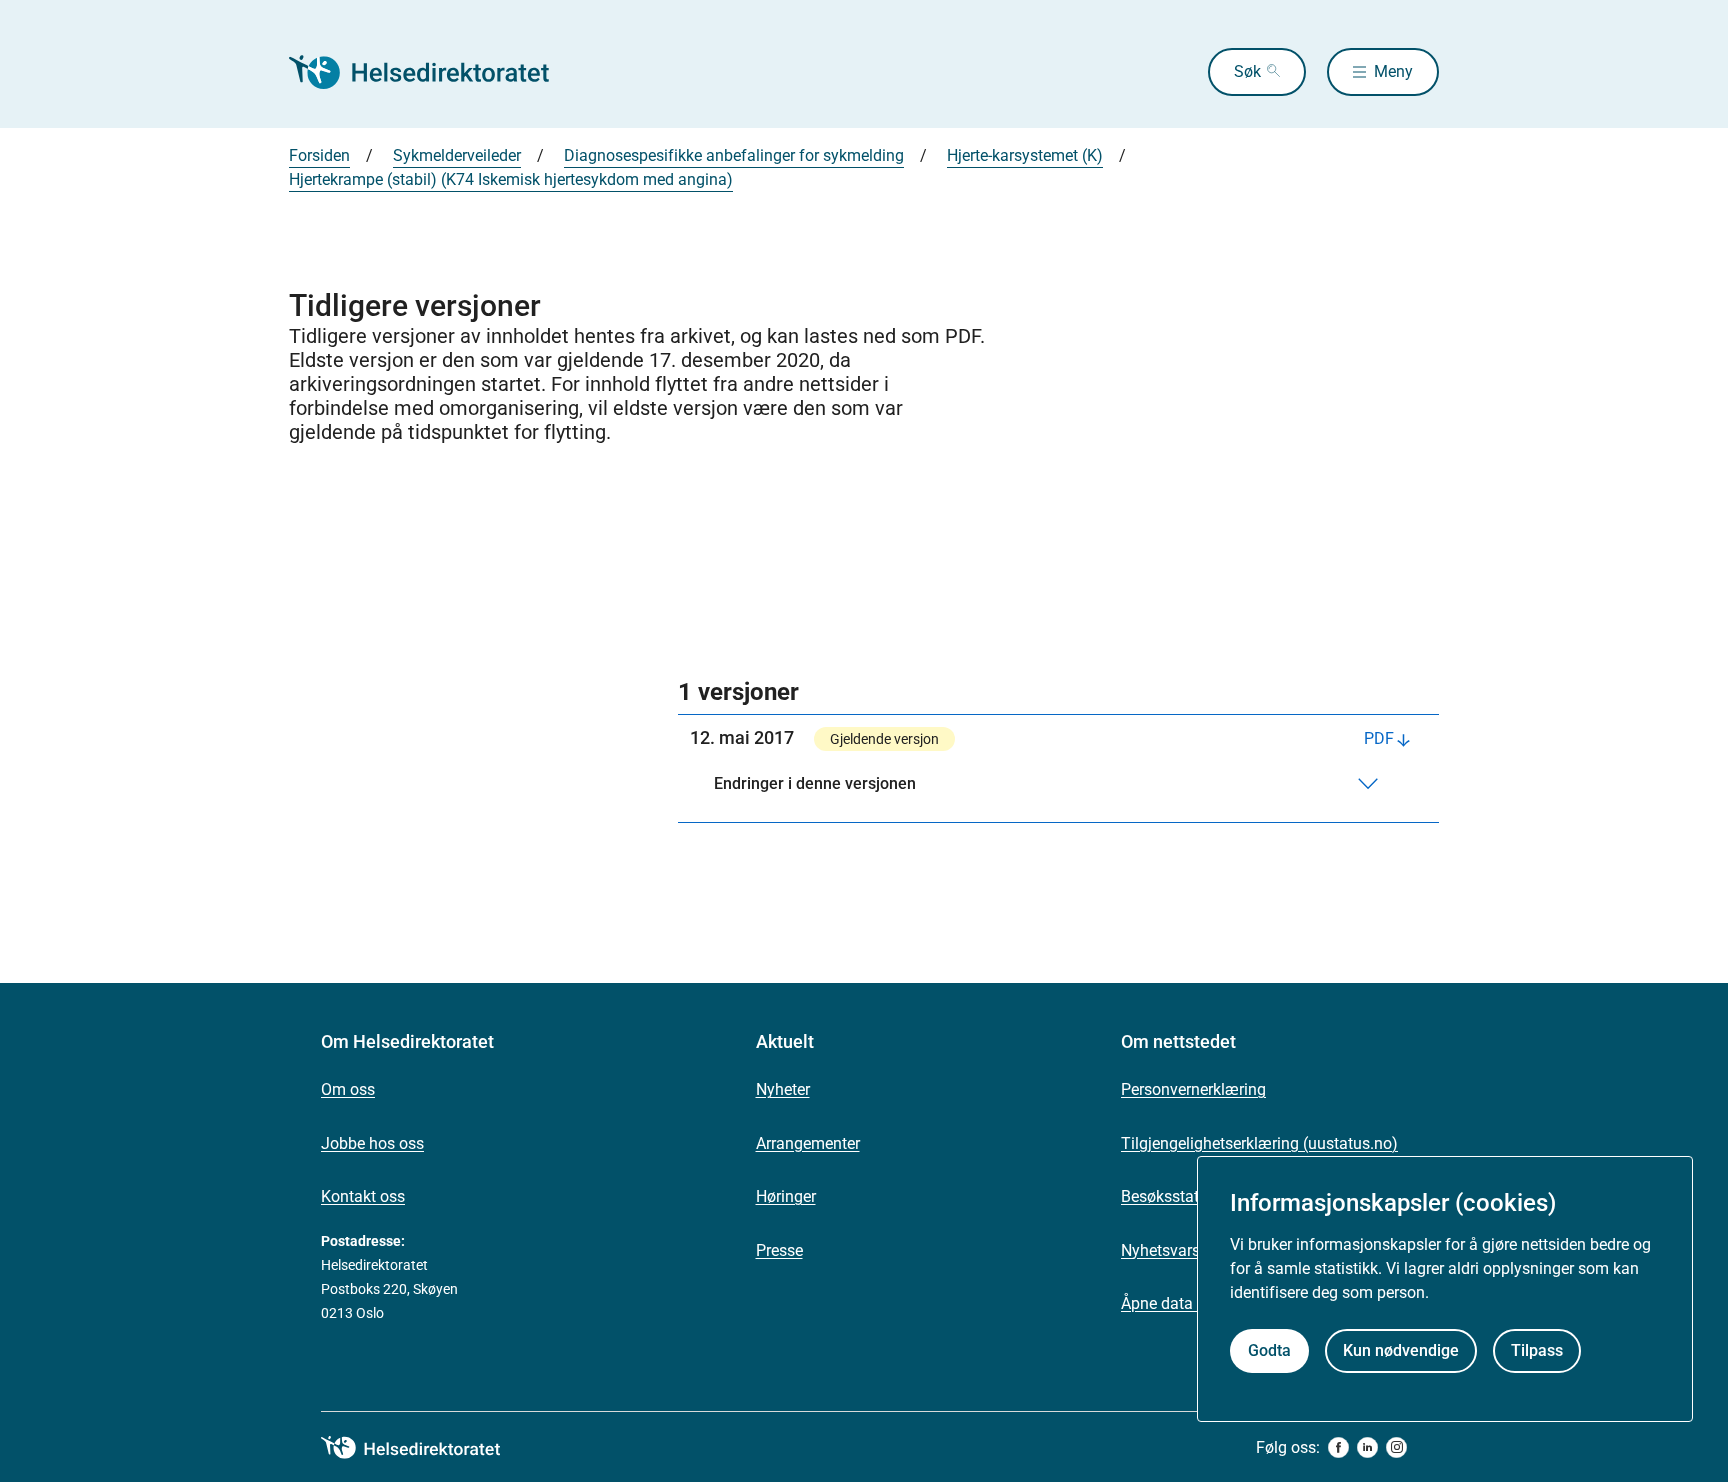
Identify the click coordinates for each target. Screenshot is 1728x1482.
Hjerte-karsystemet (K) (1025, 155)
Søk (1247, 71)
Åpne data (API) (1176, 1303)
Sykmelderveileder (457, 155)
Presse (779, 1250)
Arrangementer (808, 1143)
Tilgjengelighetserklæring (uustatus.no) (1259, 1143)
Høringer (786, 1196)
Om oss (348, 1089)
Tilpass (1537, 1351)
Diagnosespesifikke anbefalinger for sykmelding (734, 155)
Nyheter (783, 1089)
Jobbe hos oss (372, 1143)
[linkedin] (1367, 1447)
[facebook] (1338, 1447)
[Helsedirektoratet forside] (433, 72)
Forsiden (319, 155)
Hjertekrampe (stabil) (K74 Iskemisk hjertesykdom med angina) (511, 179)
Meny (1393, 71)
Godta (1269, 1351)
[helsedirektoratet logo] (425, 1448)
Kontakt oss (363, 1196)
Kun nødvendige (1401, 1351)
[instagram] (1396, 1447)
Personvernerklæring (1193, 1089)
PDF (1379, 738)
